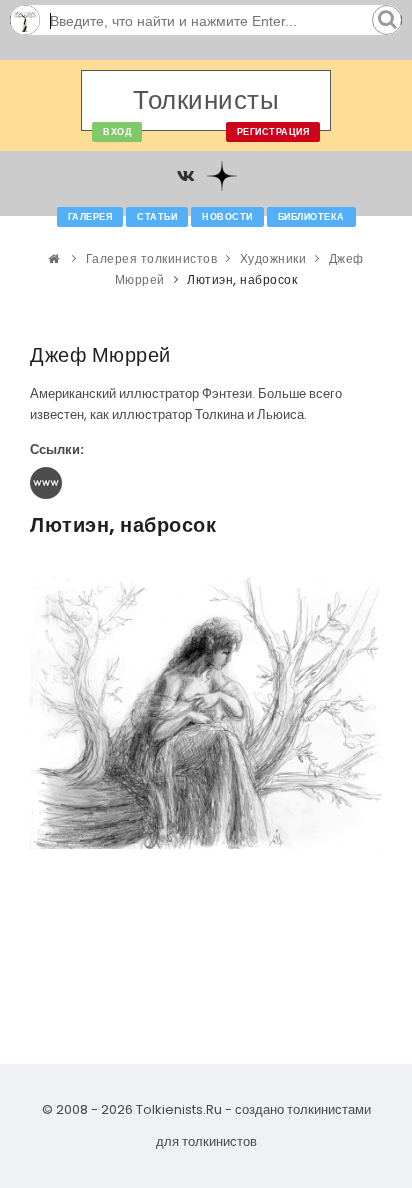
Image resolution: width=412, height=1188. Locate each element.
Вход (117, 132)
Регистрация (273, 132)
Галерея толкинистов (152, 258)
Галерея (90, 217)
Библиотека (311, 217)
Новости (227, 217)
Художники (273, 258)
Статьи (157, 217)
